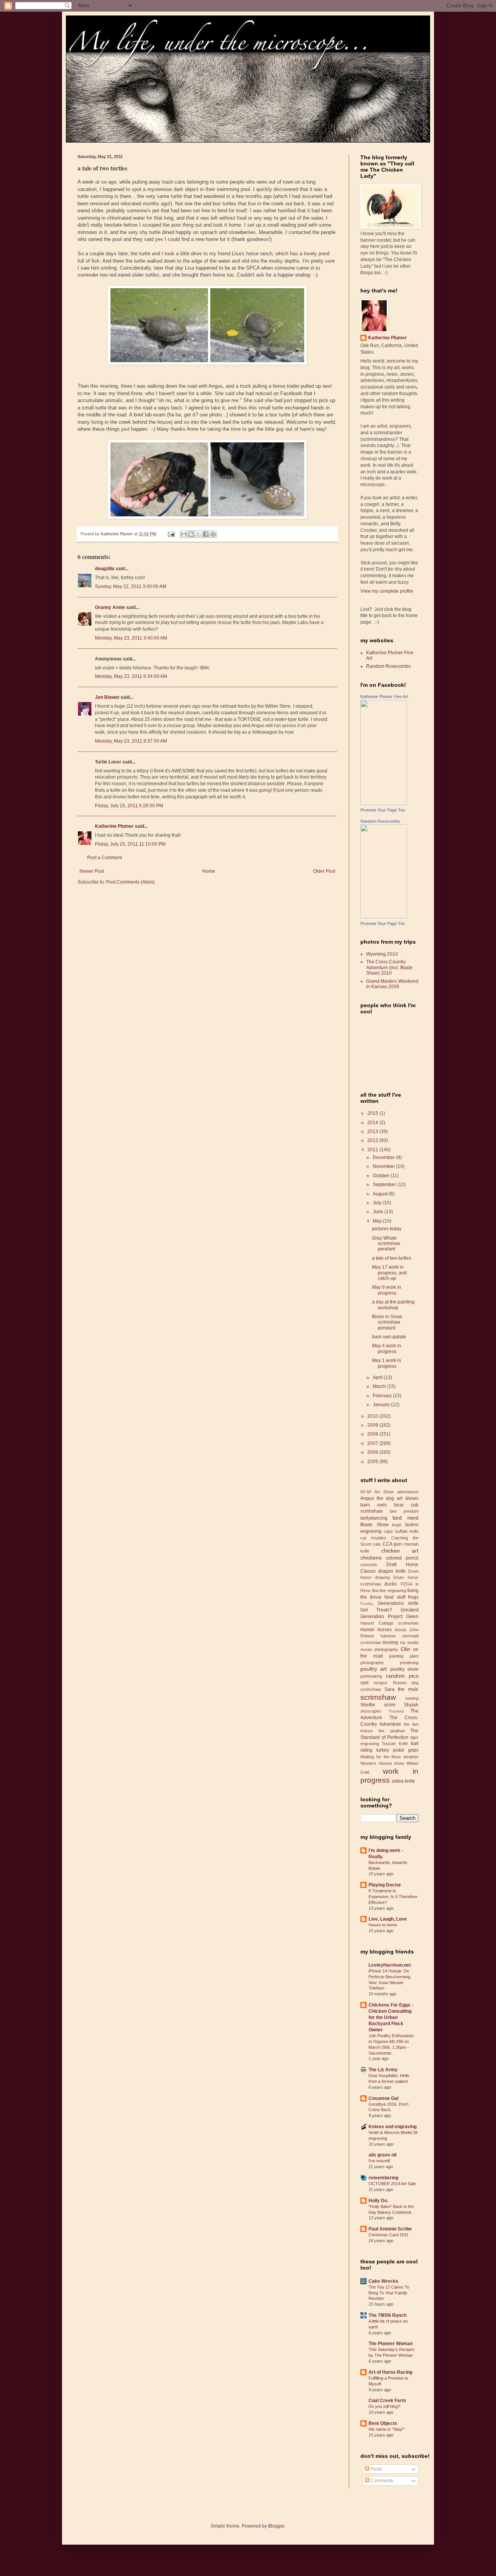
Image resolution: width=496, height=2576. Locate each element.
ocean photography (379, 1649)
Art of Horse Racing (390, 2372)
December (384, 1157)
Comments (381, 2481)
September (385, 1185)
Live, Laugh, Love (388, 1919)
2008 (373, 1434)
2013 (373, 1132)
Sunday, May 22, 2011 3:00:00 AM (131, 586)
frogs (413, 1597)
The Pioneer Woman (391, 2344)
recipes (381, 1683)
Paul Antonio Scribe (390, 2229)
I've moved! (379, 2161)
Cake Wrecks (383, 2281)
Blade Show (375, 1525)
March (380, 1386)
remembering (383, 2178)
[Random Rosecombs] (384, 917)
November (384, 1166)
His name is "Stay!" (387, 2429)
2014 (373, 1123)
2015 (373, 1113)
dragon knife (392, 1571)
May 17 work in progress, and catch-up (389, 1273)
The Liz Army (383, 2070)
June (379, 1212)
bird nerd (406, 1518)
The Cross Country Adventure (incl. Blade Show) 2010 (389, 967)
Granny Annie (110, 607)
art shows (408, 1498)
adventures (408, 1492)
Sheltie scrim (378, 1705)
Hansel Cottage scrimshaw (389, 1623)
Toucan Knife (395, 1744)
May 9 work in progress (387, 1290)
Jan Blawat (107, 697)
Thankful (396, 1711)
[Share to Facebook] (206, 534)
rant (364, 1683)
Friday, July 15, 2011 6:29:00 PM (129, 806)
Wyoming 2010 (382, 954)
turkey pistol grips (397, 1750)
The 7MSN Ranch (387, 2315)
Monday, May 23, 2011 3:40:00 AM (131, 638)
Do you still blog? (384, 2406)
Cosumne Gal (383, 2098)
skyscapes (371, 1711)
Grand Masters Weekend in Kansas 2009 (392, 984)
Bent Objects (383, 2423)
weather (411, 1757)
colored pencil (402, 1558)
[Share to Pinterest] (213, 534)
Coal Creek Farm (387, 2401)
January (382, 1405)
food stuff (395, 1597)
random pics (402, 1676)
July (378, 1203)
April (378, 1377)
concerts (369, 1565)
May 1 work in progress (387, 1363)
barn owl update (389, 1337)
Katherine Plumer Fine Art (384, 696)
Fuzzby (367, 1604)
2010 (373, 1416)
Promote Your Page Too (383, 810)
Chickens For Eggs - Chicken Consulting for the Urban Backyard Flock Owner (391, 2017)
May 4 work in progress (387, 1348)
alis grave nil (382, 2155)
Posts (376, 2469)
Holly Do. (378, 2201)
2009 (373, 1425)
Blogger (276, 2526)
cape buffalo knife (401, 1531)
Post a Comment (105, 858)
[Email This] (184, 534)
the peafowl (392, 1731)
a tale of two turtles (392, 1258)
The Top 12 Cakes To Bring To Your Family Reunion (389, 2293)
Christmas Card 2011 (388, 2235)
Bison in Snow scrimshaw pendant (387, 1322)
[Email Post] (171, 534)
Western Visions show (382, 1763)
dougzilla (105, 569)
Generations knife (398, 1603)
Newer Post (92, 871)
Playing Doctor (385, 1885)
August (381, 1194)
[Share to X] (198, 534)
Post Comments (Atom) (130, 882)
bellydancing (374, 1518)
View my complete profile (387, 591)
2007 (373, 1443)
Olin (406, 1649)
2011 (373, 1150)
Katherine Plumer (114, 826)
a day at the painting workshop (393, 1305)
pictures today (387, 1229)
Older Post (324, 871)
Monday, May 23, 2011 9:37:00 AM (131, 741)
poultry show (404, 1669)
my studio (409, 1642)
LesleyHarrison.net (390, 1965)
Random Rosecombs (388, 666)
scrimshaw (378, 1697)
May (378, 1221)
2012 (373, 1140)
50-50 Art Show (377, 1492)
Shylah (411, 1705)
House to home (383, 1925)
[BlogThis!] (191, 534)
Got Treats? (376, 1610)
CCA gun (392, 1544)
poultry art (374, 1669)
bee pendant (404, 1511)
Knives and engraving (393, 2127)
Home (209, 871)
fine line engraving (389, 1591)
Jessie (400, 1630)
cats (377, 1544)
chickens (371, 1558)
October (382, 1176)
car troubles (373, 1538)
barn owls (374, 1505)
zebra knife (403, 1781)
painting (396, 1656)
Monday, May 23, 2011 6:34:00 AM (131, 676)
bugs (397, 1525)
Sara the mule (401, 1689)
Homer (368, 1630)
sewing (412, 1698)
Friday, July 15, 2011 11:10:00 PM (130, 844)
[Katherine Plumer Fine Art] (384, 803)
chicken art (400, 1551)
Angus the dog (377, 1498)
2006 (373, 1452)
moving (390, 1642)
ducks (391, 1584)
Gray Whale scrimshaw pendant (386, 1244)
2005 (373, 1462)
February (383, 1396)
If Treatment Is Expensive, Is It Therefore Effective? (393, 1897)
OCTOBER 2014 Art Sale (392, 2184)
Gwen (412, 1616)
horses (385, 1630)
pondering (409, 1663)
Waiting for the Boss (381, 1757)
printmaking (371, 1676)
